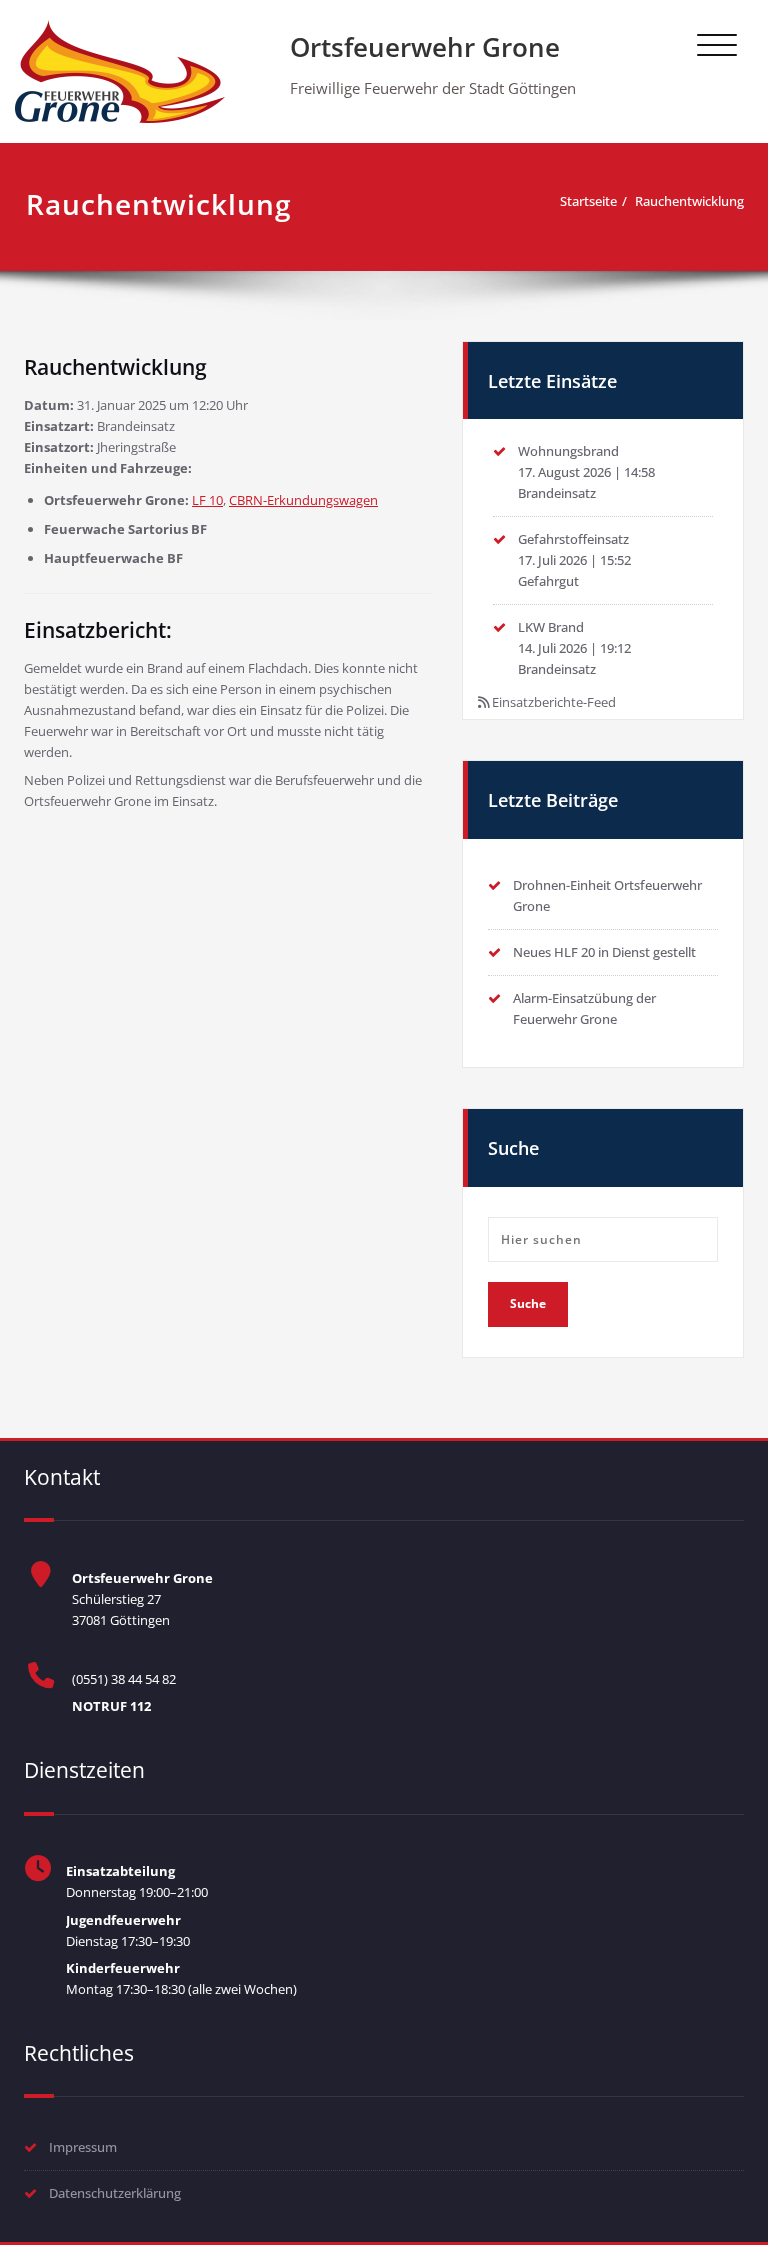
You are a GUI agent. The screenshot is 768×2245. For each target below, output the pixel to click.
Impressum (83, 2147)
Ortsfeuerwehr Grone (425, 47)
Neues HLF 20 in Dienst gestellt (604, 952)
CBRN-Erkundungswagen (303, 500)
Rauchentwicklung (689, 201)
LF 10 (207, 500)
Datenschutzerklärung (115, 2193)
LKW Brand (551, 627)
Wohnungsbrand (568, 451)
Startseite (588, 201)
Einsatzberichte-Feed (554, 702)
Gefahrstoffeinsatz (573, 539)
